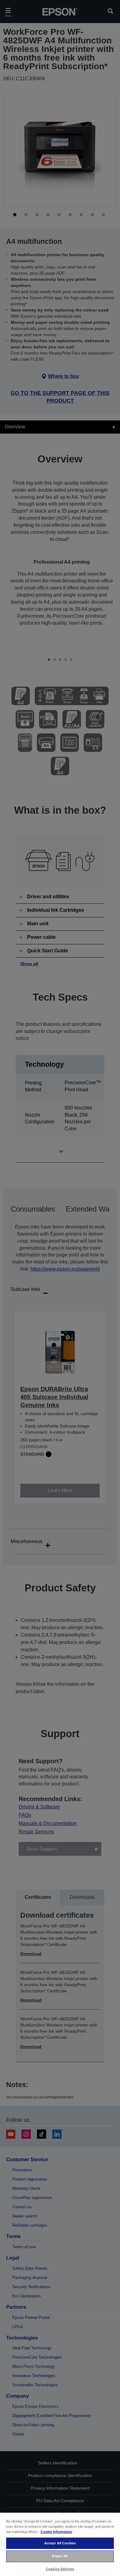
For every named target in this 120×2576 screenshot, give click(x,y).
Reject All (60, 2556)
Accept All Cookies (60, 2543)
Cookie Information (56, 2532)
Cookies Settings (60, 2569)
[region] (60, 2544)
